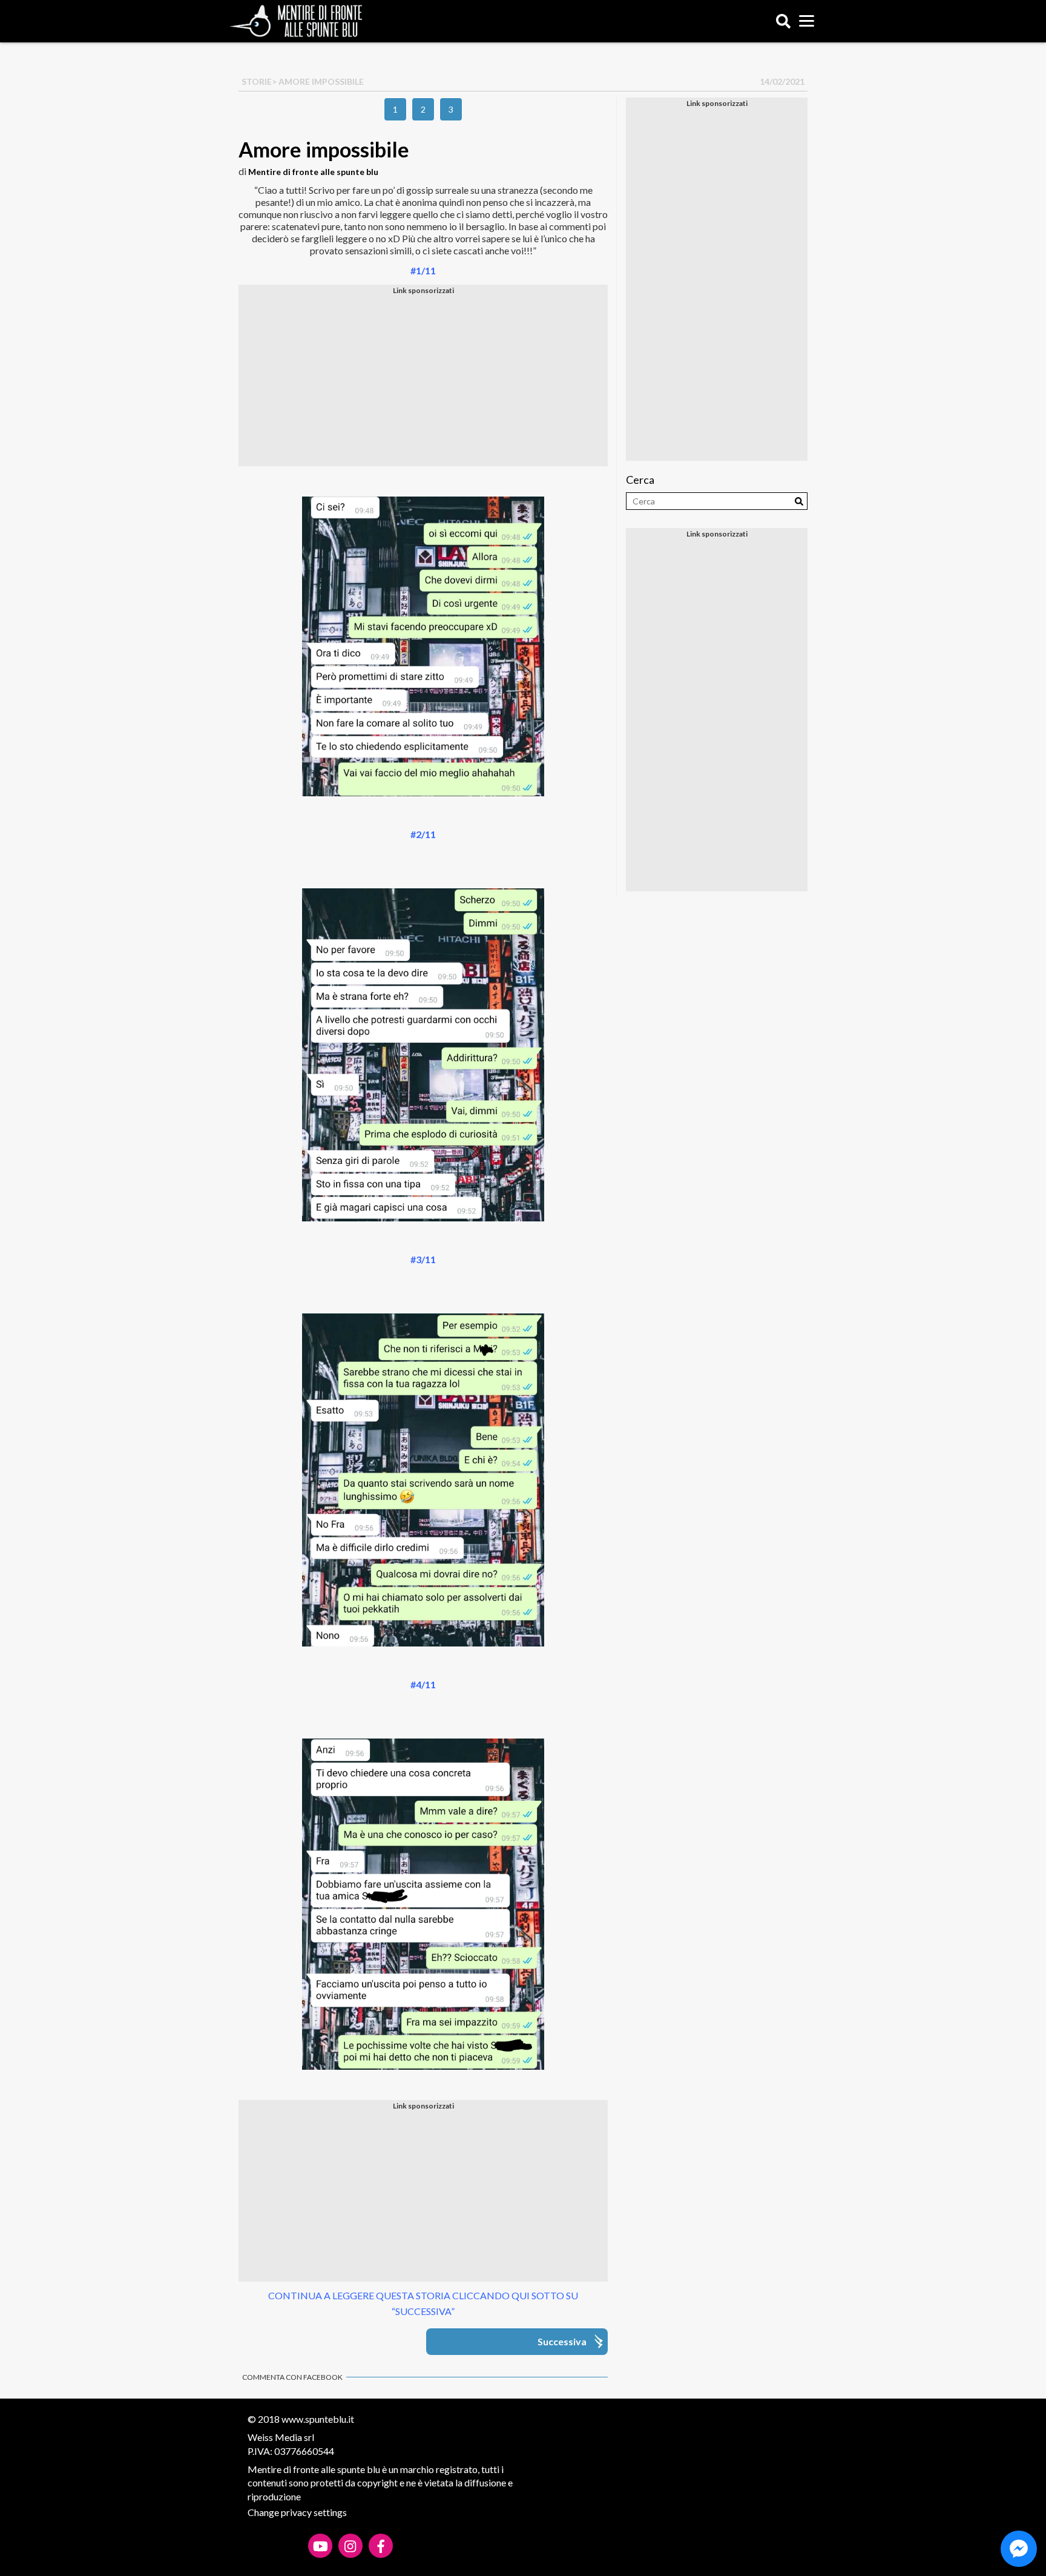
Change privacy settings (297, 2512)
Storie (257, 81)
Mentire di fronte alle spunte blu (313, 172)
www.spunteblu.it (318, 2419)
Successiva (562, 2341)
